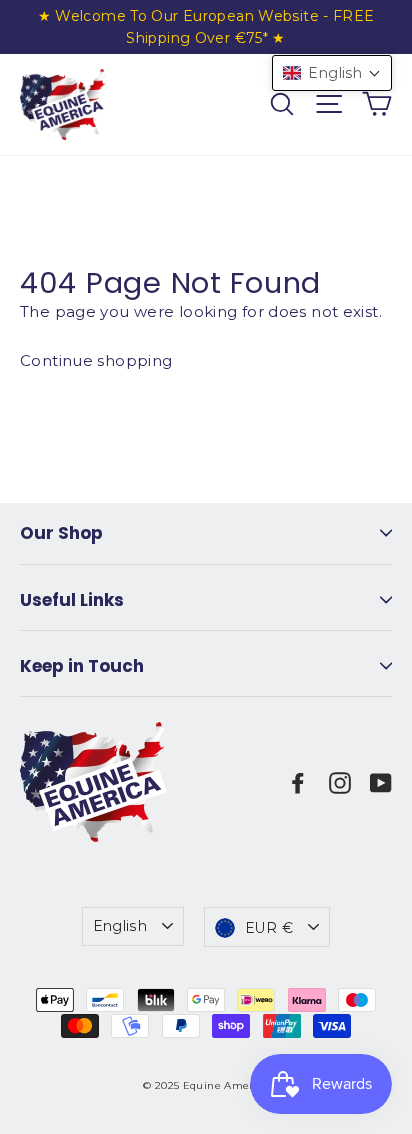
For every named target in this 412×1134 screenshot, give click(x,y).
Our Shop (61, 533)
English (120, 926)
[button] (332, 73)
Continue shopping (96, 360)
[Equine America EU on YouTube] (381, 782)
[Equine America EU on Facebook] (298, 782)
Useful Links (72, 600)
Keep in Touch (82, 666)
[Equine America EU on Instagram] (340, 782)
